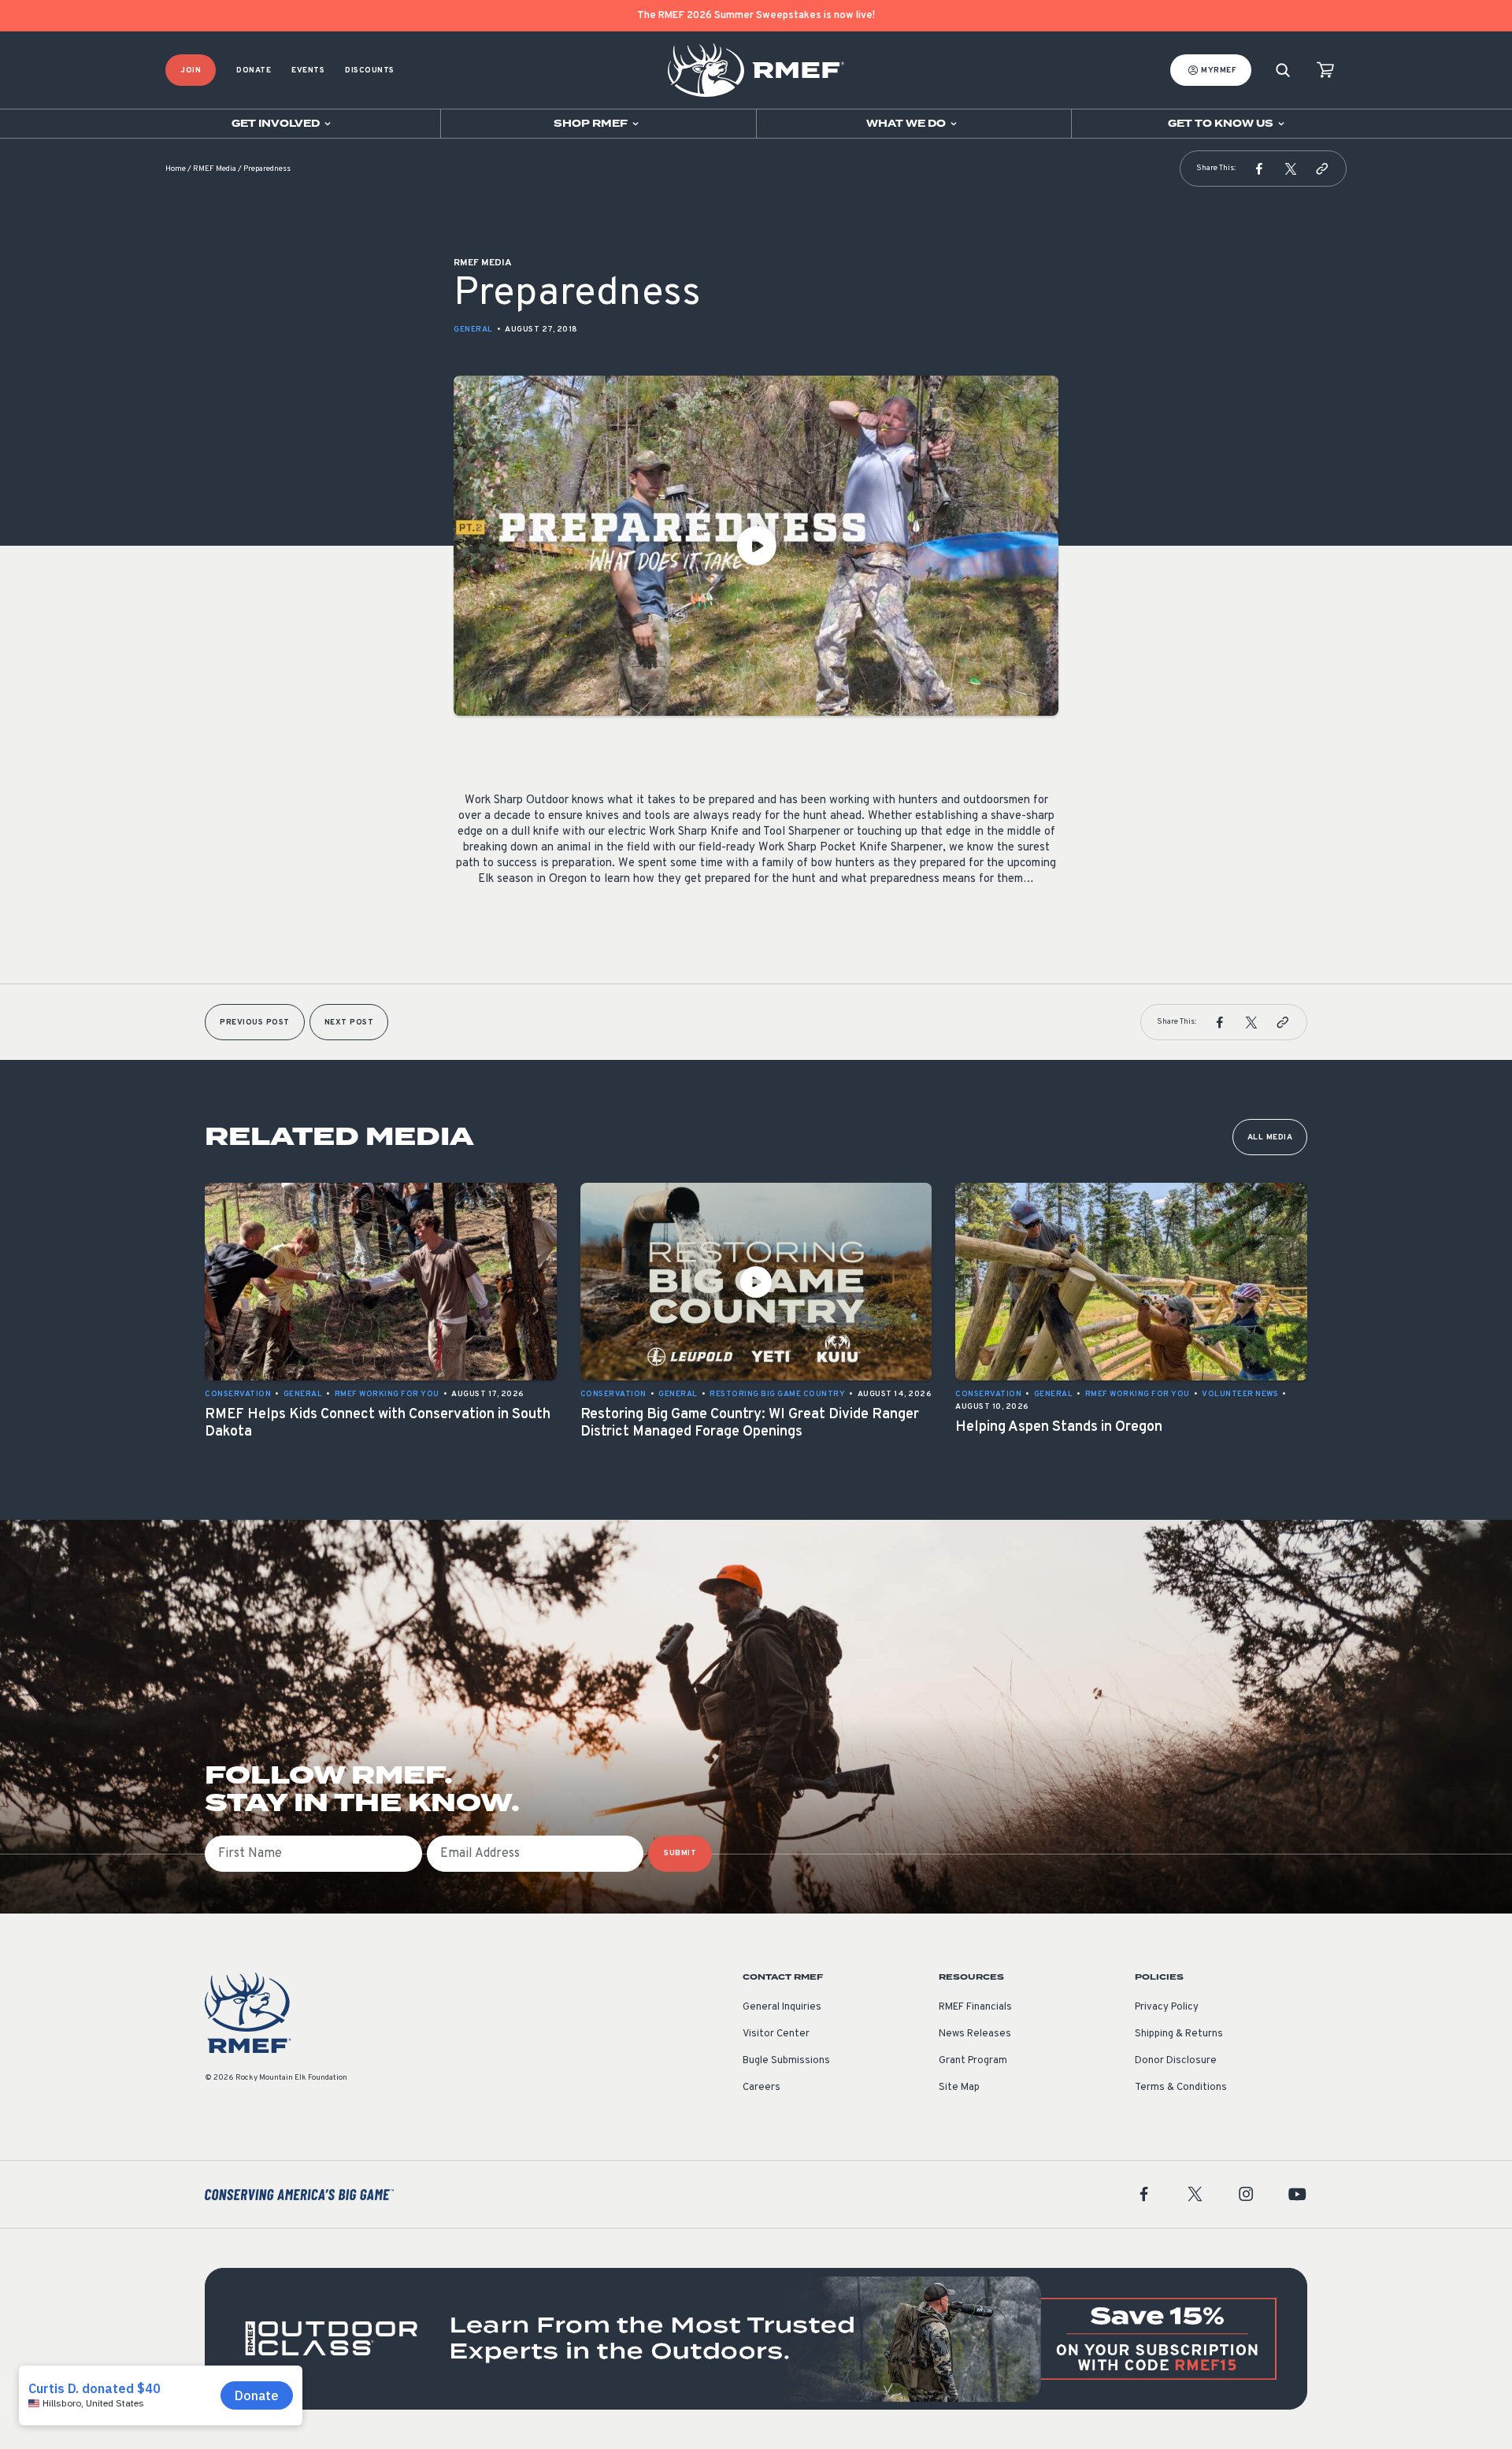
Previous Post (255, 1023)
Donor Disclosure (1176, 2061)
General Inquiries (782, 2007)
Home (176, 169)
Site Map (959, 2088)
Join (191, 70)
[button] (1259, 169)
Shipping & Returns (1179, 2034)
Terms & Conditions (1181, 2088)
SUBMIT (680, 1853)
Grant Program (973, 2061)
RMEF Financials (975, 2007)
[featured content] (756, 2339)
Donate (254, 70)
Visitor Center (776, 2034)
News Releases (975, 2034)
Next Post (349, 1023)
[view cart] (1325, 70)
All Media (1270, 1137)
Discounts (370, 70)
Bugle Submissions (786, 2061)
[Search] (1283, 70)
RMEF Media (215, 169)
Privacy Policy (1167, 2007)
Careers (762, 2088)
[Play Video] (756, 546)
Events (308, 70)
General (473, 330)
